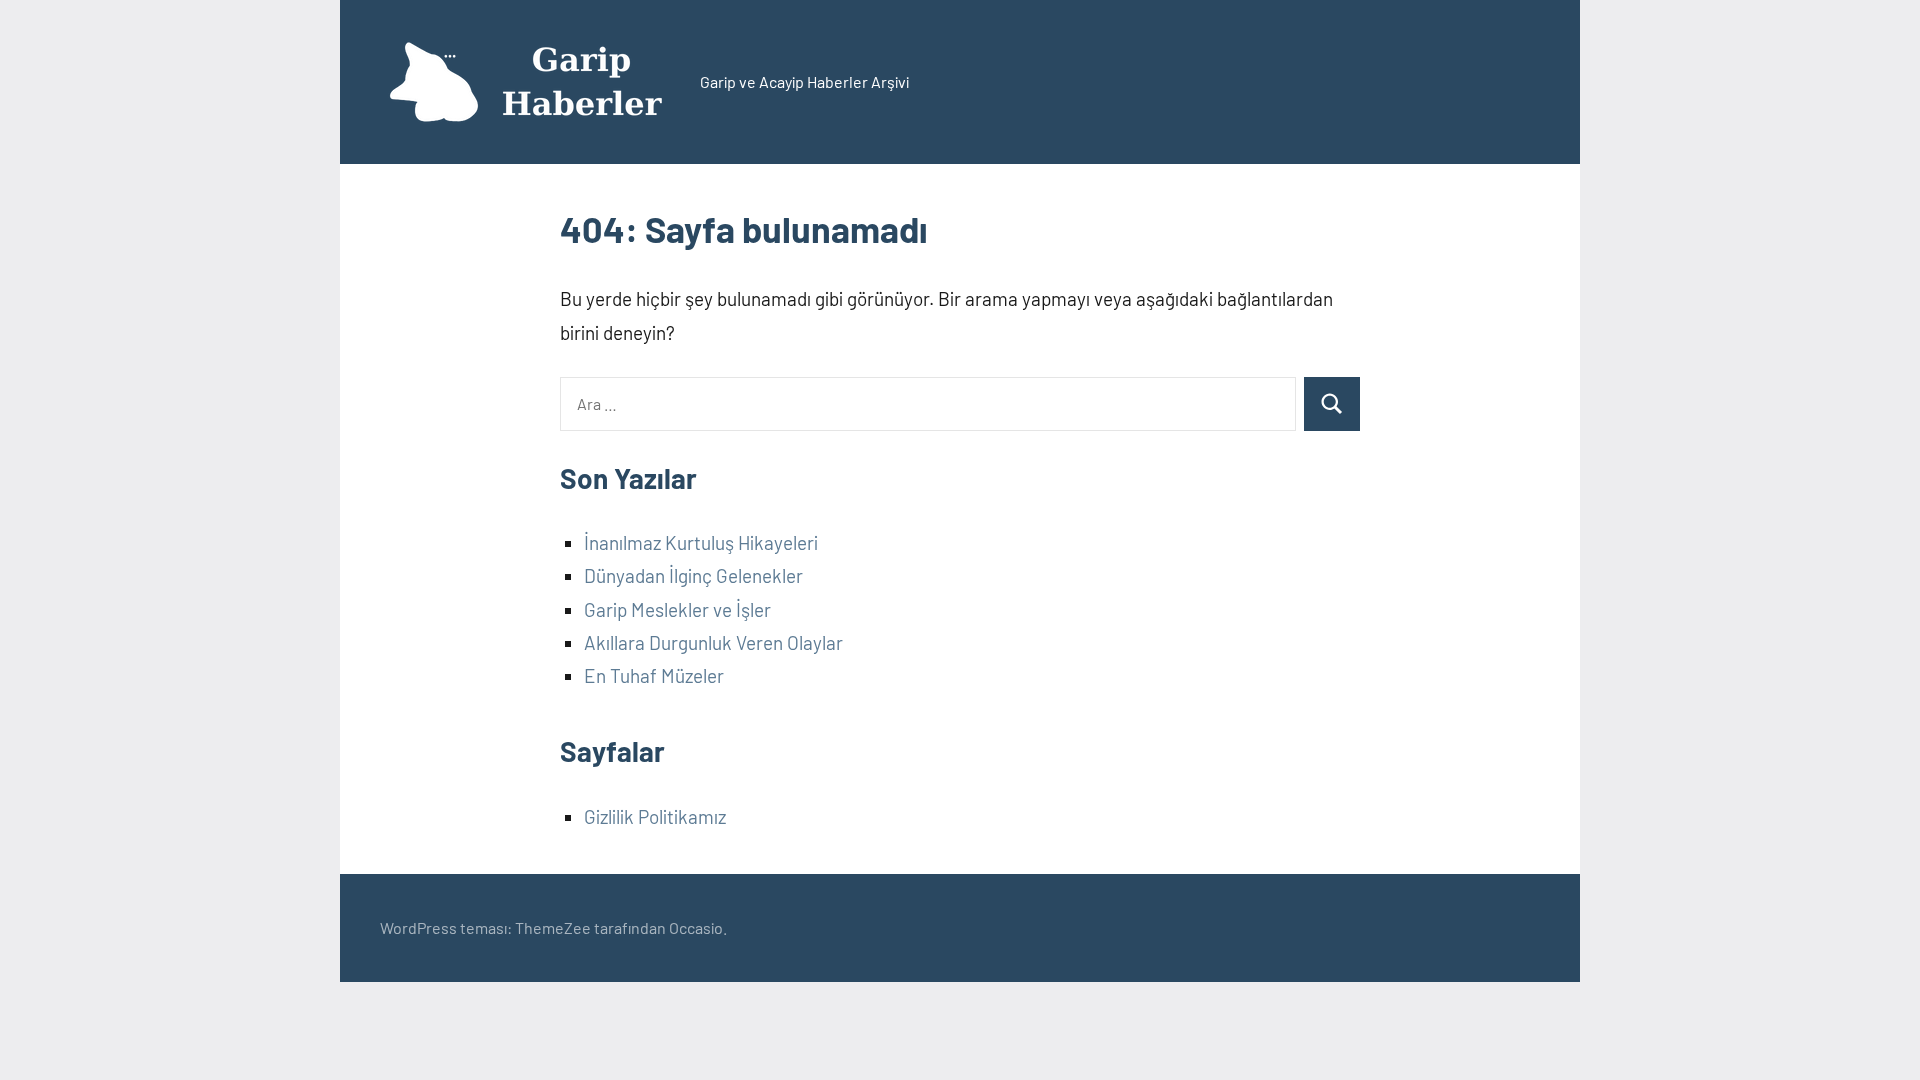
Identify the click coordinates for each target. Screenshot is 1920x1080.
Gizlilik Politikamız (655, 816)
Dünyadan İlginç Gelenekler (693, 575)
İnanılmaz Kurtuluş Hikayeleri (701, 542)
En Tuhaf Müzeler (654, 675)
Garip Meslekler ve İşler (677, 609)
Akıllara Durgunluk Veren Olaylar (713, 642)
